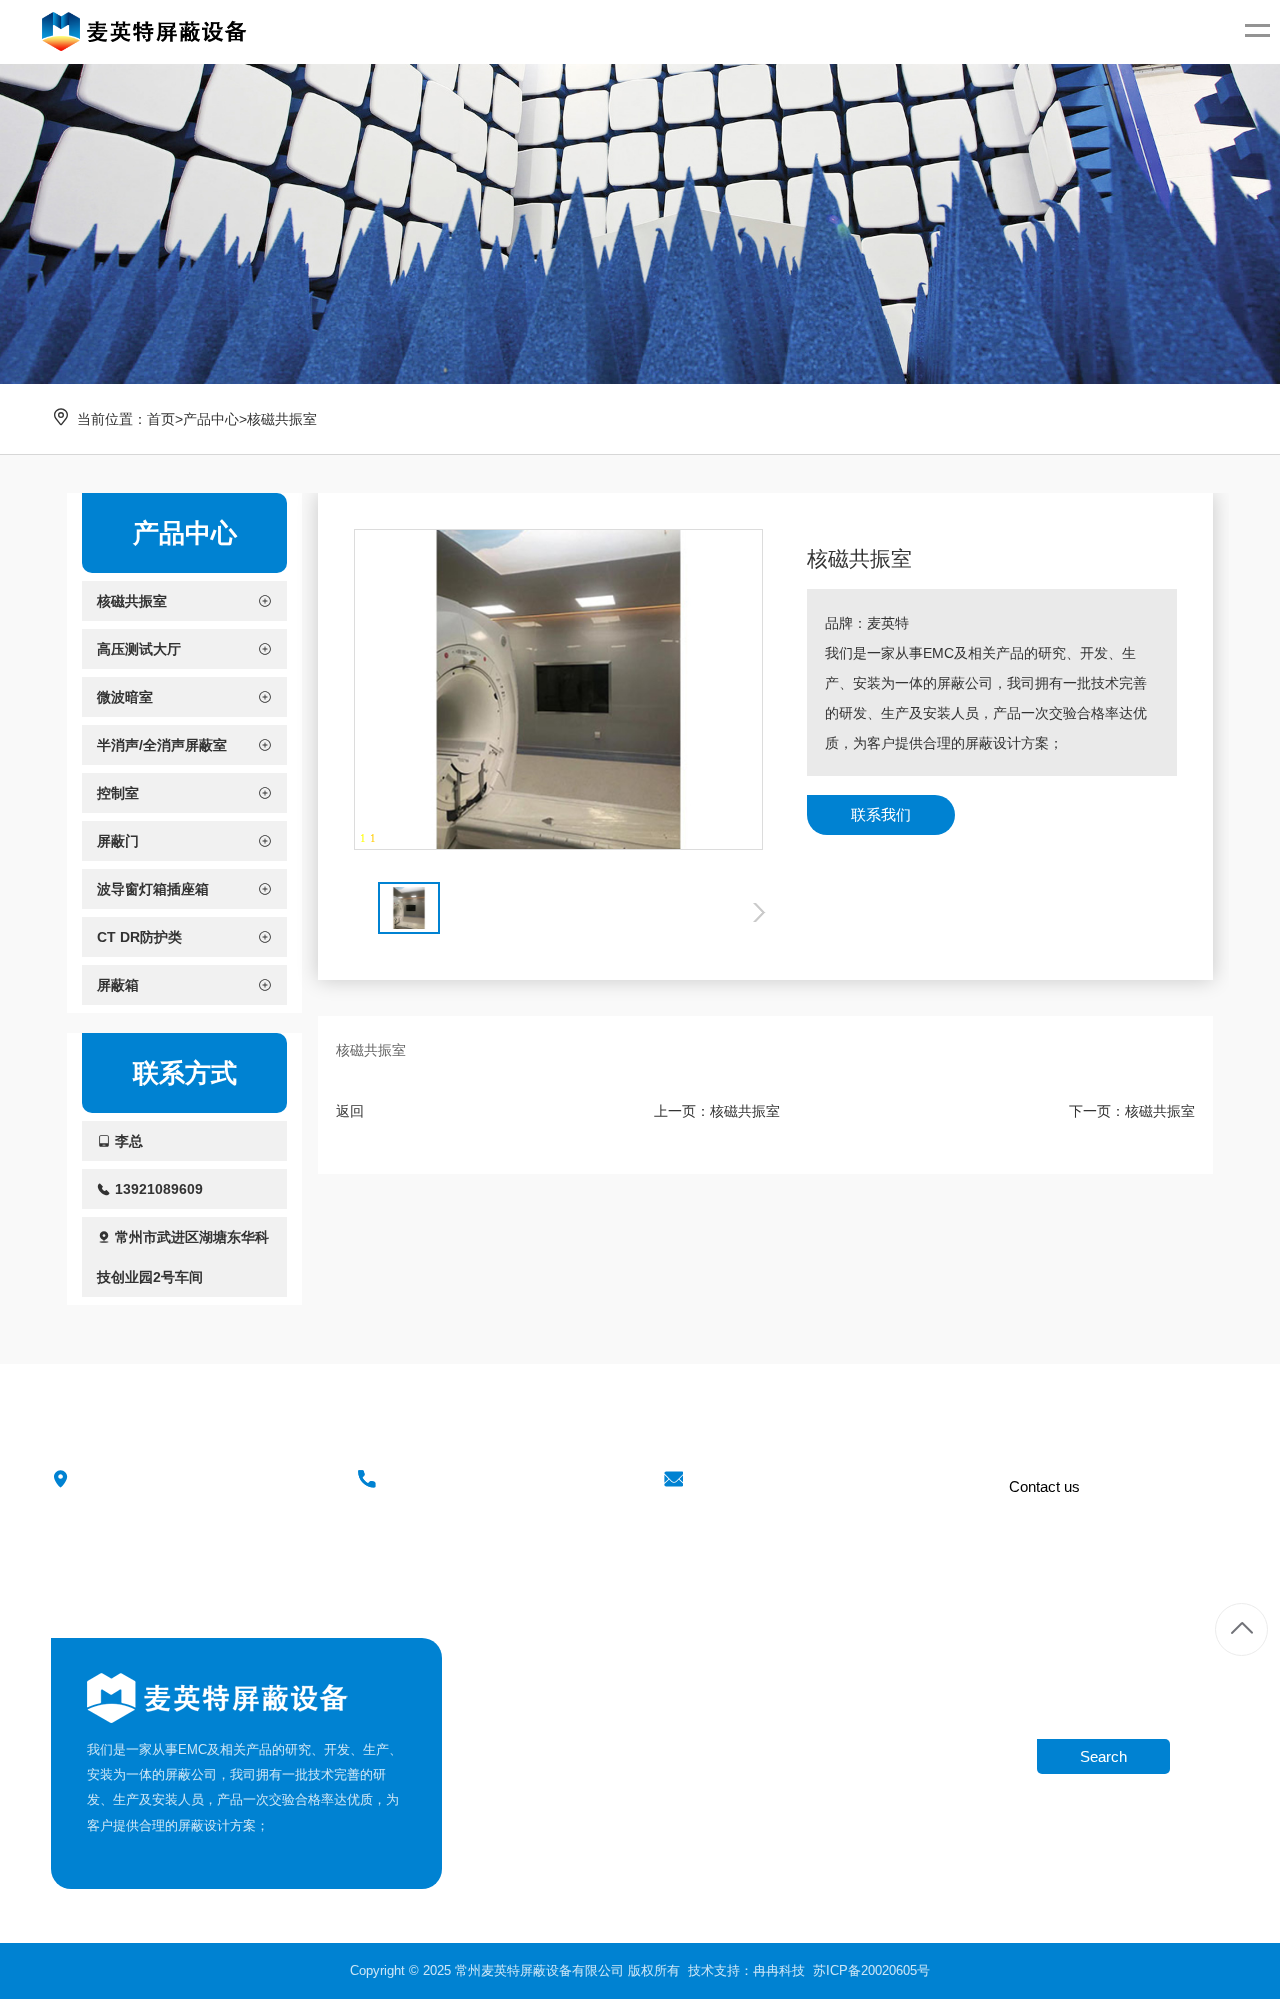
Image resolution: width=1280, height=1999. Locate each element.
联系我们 (881, 814)
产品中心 (211, 419)
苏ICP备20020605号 (871, 1970)
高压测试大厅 (627, 1723)
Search (1103, 1756)
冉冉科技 (779, 1970)
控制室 (607, 1824)
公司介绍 (494, 1690)
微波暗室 (614, 1757)
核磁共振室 (282, 419)
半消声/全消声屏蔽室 (648, 1790)
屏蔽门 (607, 1858)
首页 (161, 419)
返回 (350, 1111)
